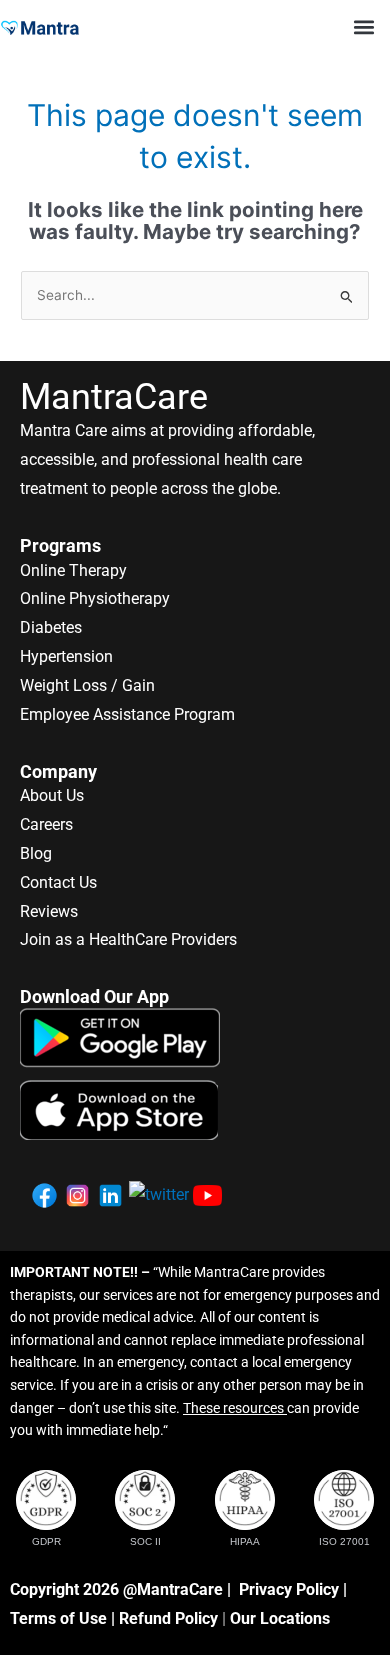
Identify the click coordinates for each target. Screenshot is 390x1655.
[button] (363, 26)
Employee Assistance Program (127, 714)
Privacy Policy (289, 1589)
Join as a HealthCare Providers (128, 939)
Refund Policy (168, 1618)
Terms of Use (58, 1618)
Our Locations (280, 1618)
